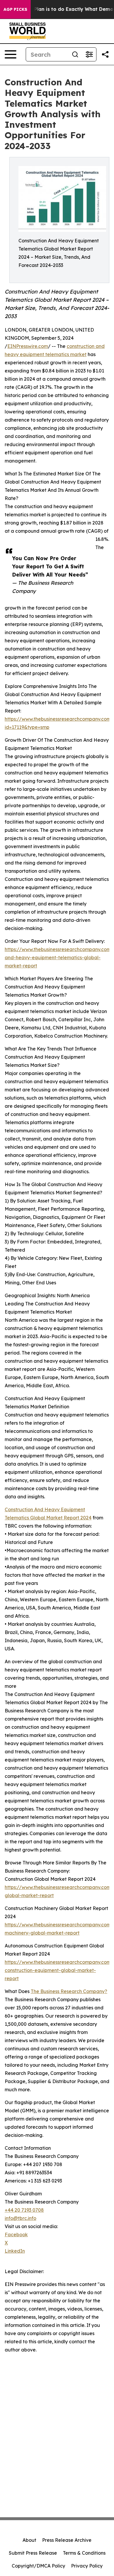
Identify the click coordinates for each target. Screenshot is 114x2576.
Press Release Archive (67, 2540)
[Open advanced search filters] (89, 54)
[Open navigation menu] (11, 54)
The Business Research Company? (69, 1991)
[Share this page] (105, 54)
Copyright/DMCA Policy (38, 2566)
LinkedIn (15, 2251)
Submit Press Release (33, 2553)
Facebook (16, 2235)
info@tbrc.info (20, 2218)
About (29, 2540)
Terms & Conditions (84, 2553)
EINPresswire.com (28, 346)
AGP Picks (15, 9)
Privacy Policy (87, 2566)
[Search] (75, 54)
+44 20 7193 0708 (24, 2210)
